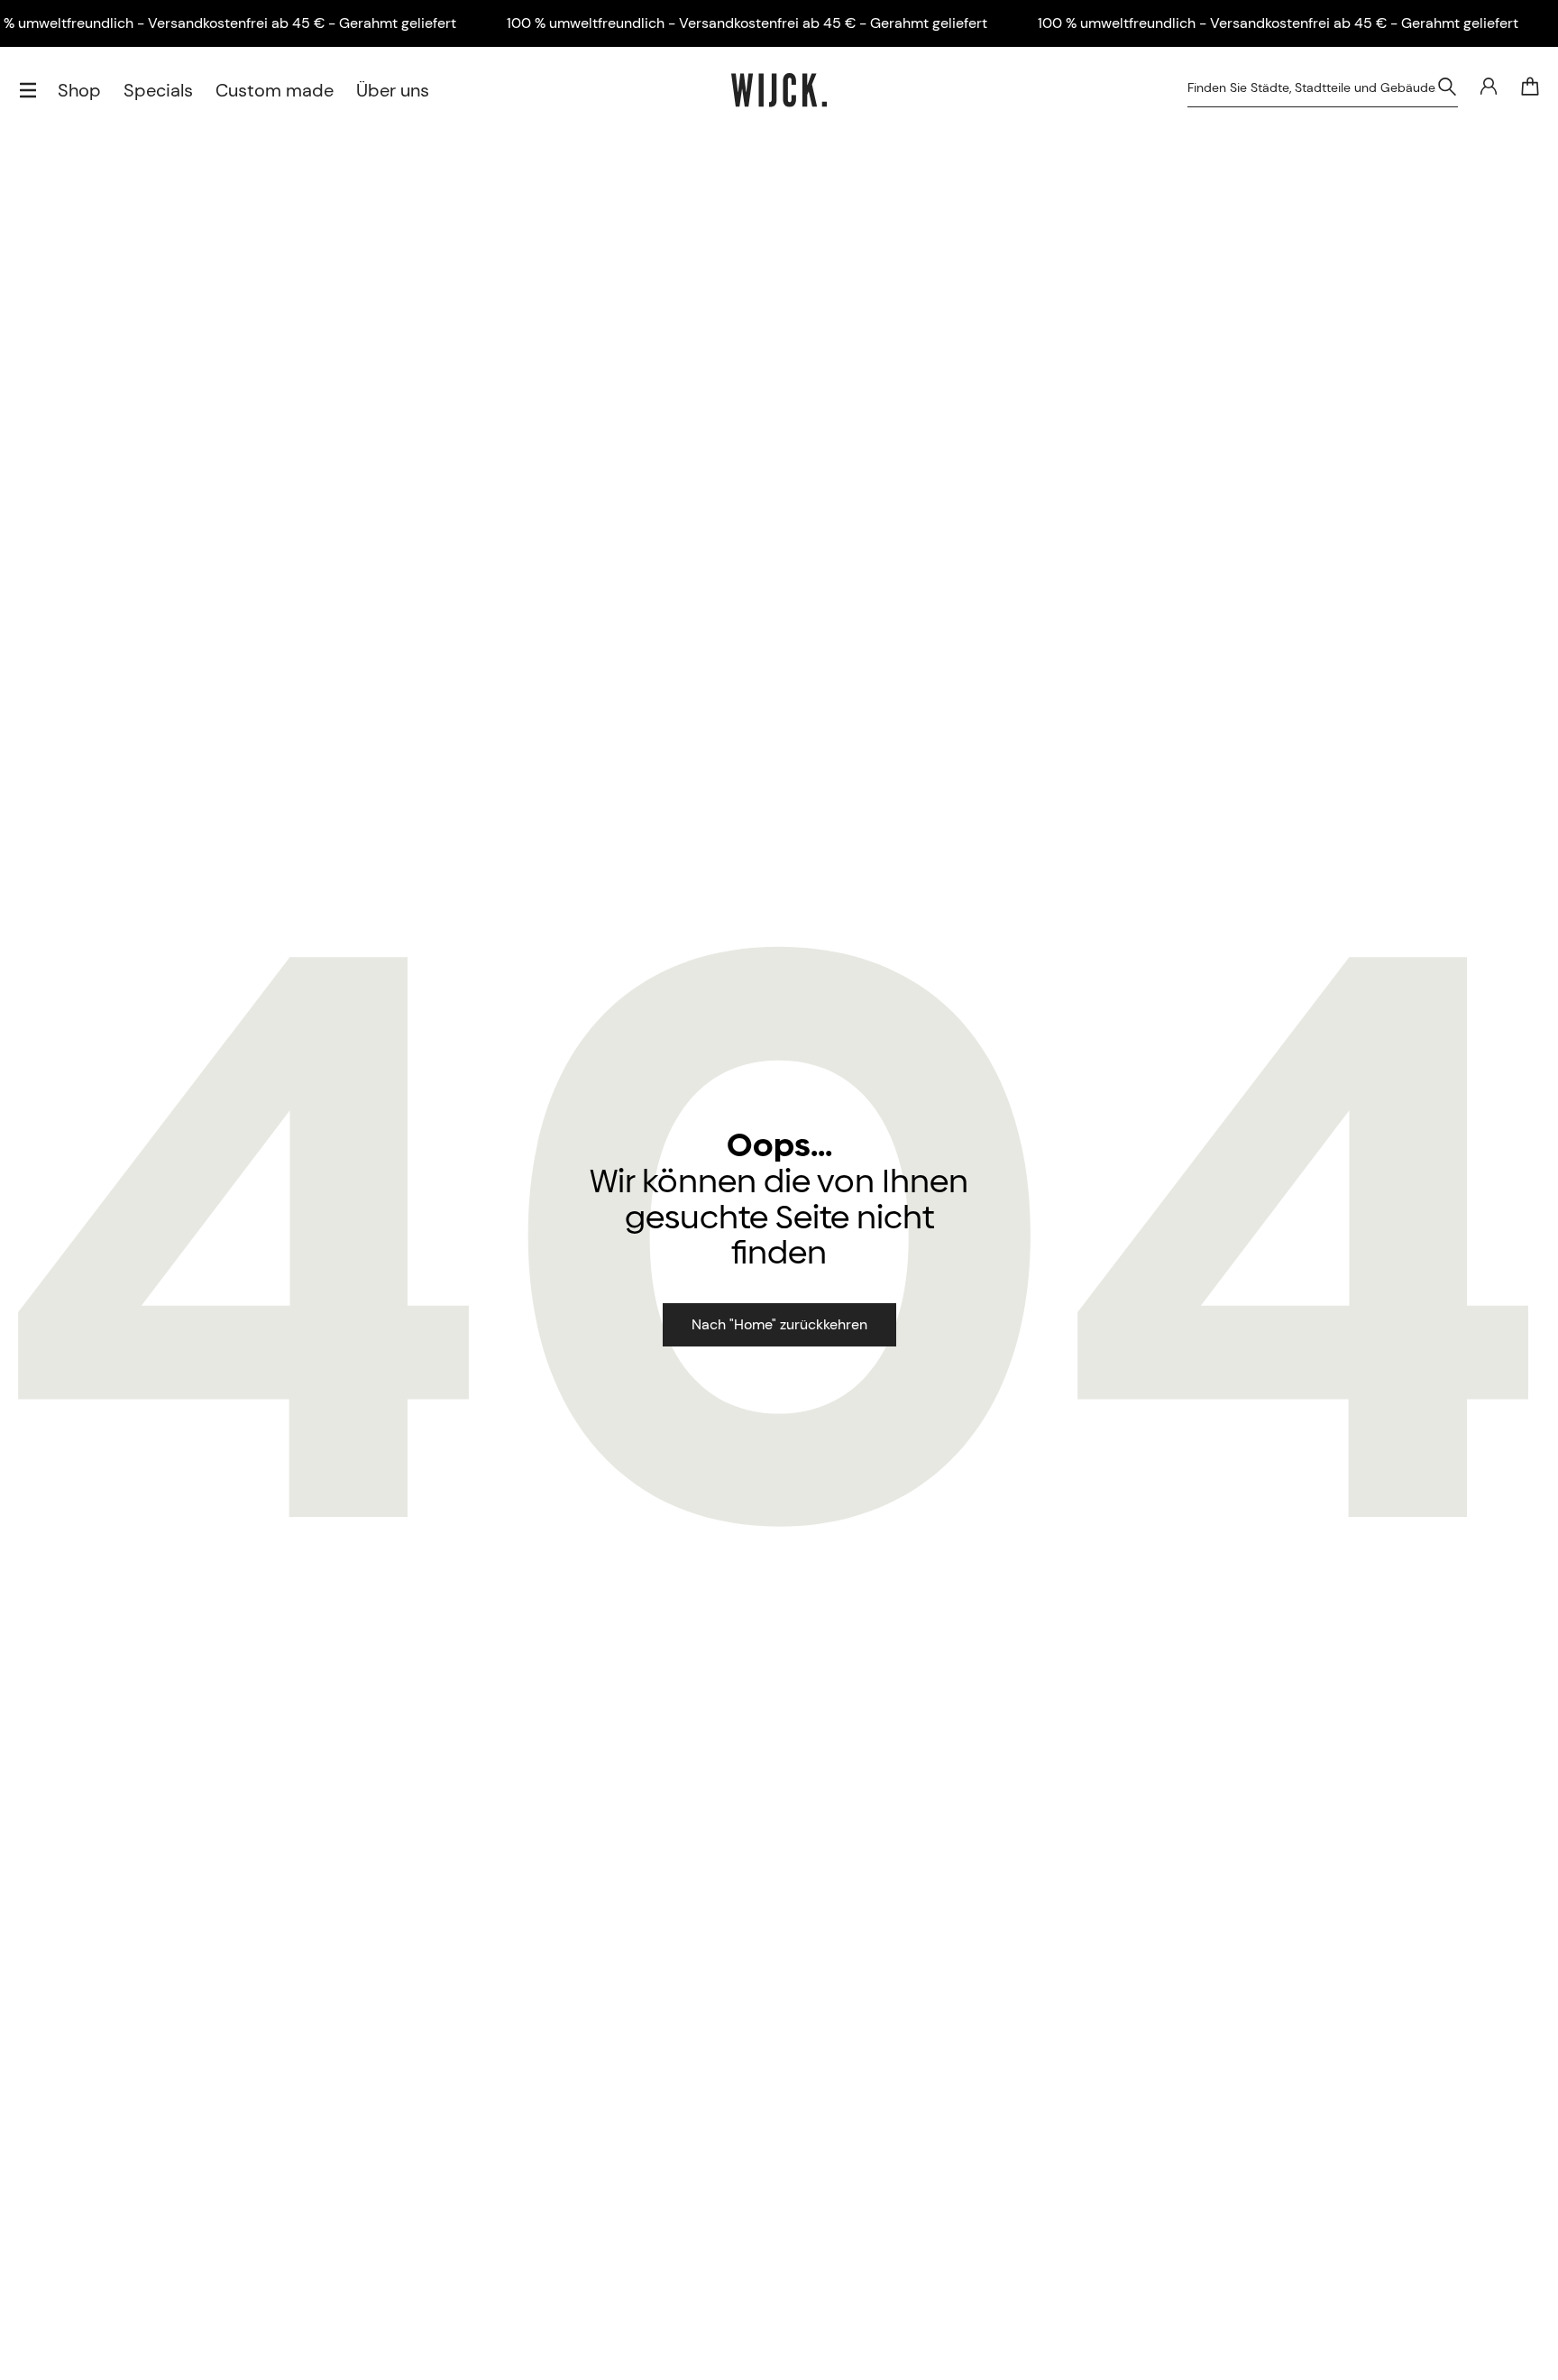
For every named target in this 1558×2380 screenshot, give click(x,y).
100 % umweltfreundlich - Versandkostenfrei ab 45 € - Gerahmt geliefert (747, 23)
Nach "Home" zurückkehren (779, 1324)
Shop (79, 90)
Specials (158, 90)
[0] (1530, 87)
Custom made (275, 90)
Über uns (393, 90)
